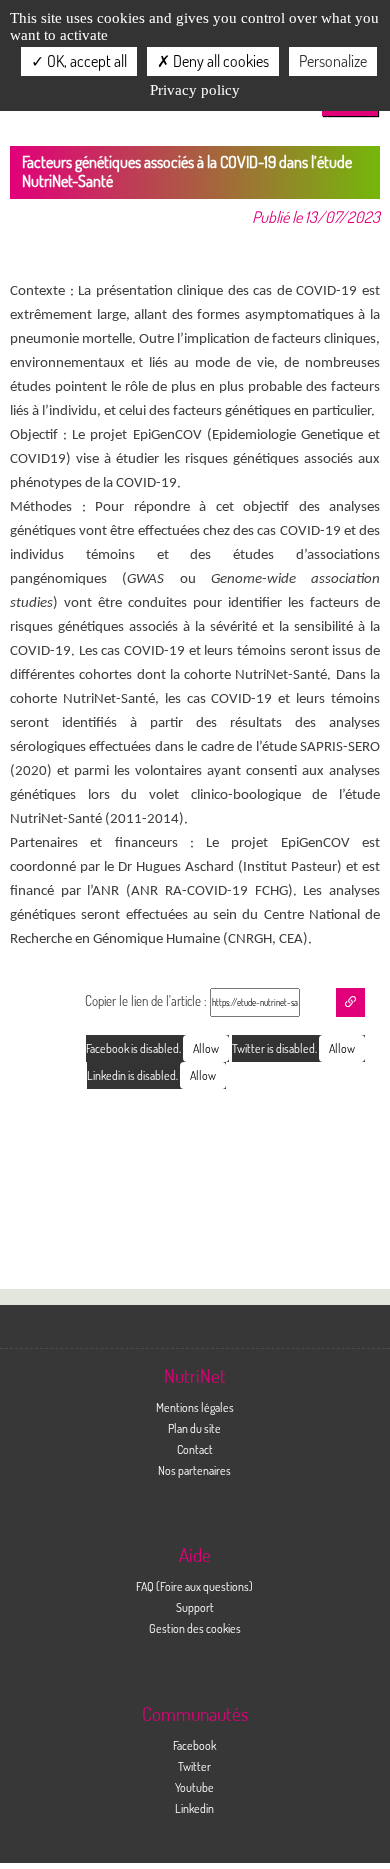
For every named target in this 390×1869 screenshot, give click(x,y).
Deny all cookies (219, 61)
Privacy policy (195, 90)
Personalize (333, 61)
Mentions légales (195, 1407)
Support (195, 1607)
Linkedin (194, 1808)
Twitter (194, 1766)
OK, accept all (85, 61)
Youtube (194, 1787)
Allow (342, 1048)
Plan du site (194, 1428)
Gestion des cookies (195, 1628)
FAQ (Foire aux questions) (194, 1586)
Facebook (194, 1745)
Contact (195, 1449)
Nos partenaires (194, 1470)
